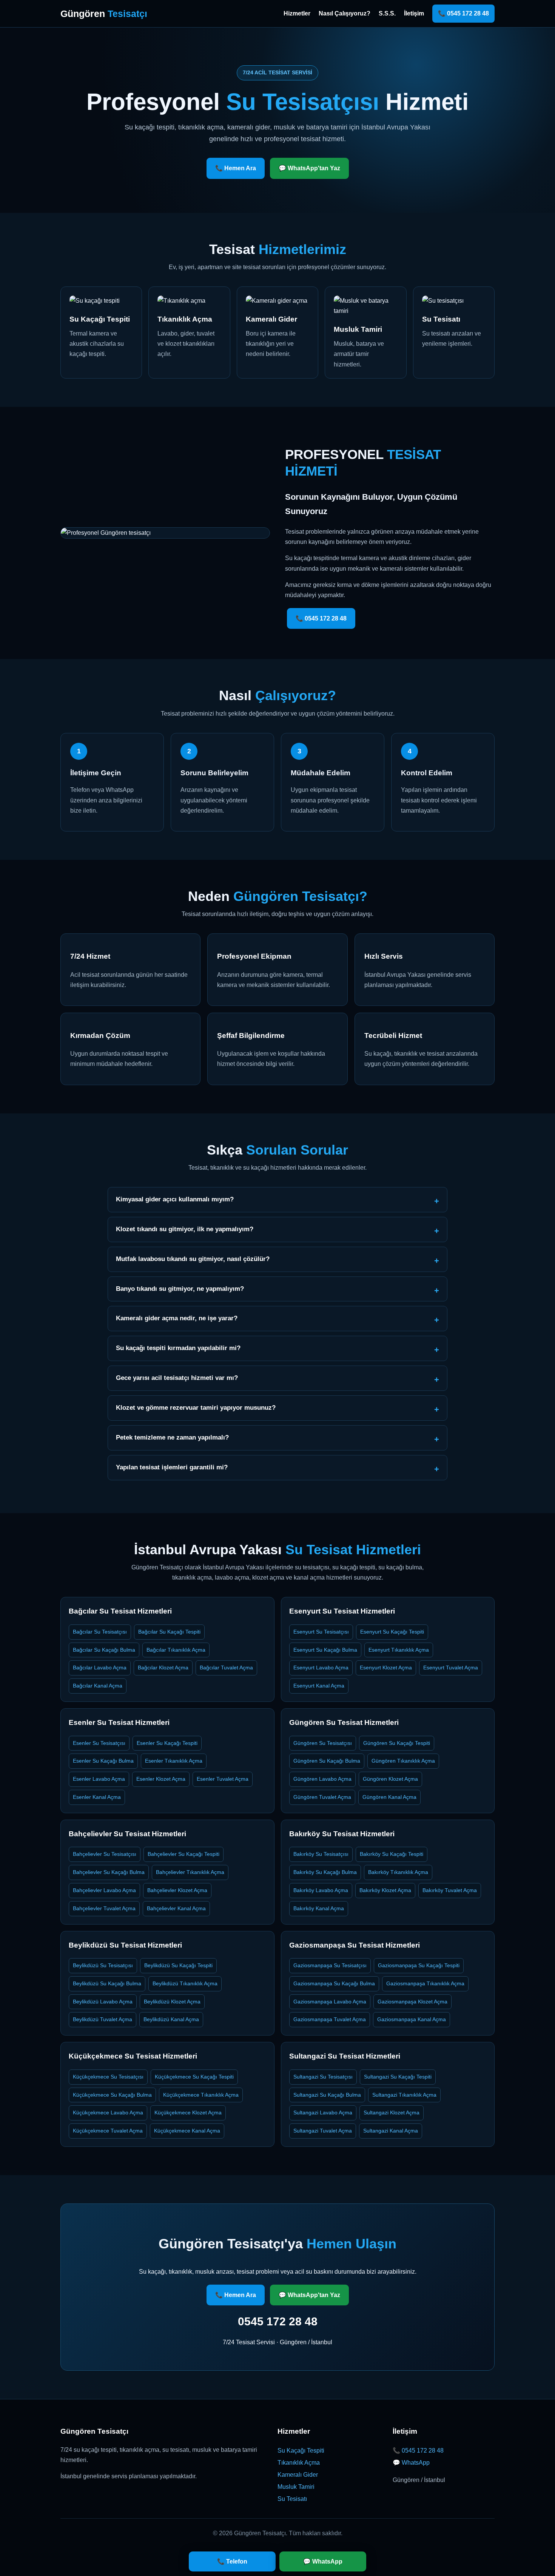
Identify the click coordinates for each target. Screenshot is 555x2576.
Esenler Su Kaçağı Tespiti (167, 1743)
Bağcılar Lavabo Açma (100, 1668)
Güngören (104, 14)
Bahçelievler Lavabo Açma (104, 1890)
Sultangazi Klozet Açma (392, 2113)
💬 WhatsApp (411, 2463)
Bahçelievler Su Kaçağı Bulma (109, 1872)
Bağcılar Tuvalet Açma (226, 1668)
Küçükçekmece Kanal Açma (187, 2131)
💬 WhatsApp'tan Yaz (309, 168)
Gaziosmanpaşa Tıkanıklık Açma (425, 1983)
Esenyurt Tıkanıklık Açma (399, 1650)
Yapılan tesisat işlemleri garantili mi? (172, 1467)
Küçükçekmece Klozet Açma (188, 2113)
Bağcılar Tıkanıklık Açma (176, 1650)
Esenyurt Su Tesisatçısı (321, 1632)
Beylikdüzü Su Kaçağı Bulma (107, 1983)
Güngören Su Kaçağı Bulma (327, 1761)
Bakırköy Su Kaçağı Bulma (325, 1872)
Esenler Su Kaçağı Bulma (103, 1761)
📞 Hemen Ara (236, 168)
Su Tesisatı (292, 2499)
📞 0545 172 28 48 (463, 13)
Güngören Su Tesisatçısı (323, 1743)
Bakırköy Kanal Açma (319, 1908)
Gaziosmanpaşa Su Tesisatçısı (330, 1965)
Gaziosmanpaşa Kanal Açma (412, 2019)
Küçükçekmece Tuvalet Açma (108, 2131)
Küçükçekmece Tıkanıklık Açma (201, 2095)
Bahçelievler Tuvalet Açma (104, 1908)
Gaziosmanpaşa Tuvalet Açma (330, 2019)
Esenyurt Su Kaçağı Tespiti (392, 1632)
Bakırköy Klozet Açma (385, 1890)
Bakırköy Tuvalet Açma (450, 1890)
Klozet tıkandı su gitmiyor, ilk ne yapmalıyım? (185, 1229)
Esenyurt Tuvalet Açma (451, 1668)
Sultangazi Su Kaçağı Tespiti (398, 2077)
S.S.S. (387, 13)
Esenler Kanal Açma (97, 1797)
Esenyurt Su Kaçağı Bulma (325, 1650)
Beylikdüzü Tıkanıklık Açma (185, 1983)
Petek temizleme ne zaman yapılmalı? (172, 1437)
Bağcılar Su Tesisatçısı (100, 1632)
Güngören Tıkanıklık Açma (403, 1761)
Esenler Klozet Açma (161, 1779)
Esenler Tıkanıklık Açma (174, 1761)
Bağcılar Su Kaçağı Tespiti (169, 1632)
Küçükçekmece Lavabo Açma (108, 2113)
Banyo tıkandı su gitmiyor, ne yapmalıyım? (180, 1289)
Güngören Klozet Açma (390, 1779)
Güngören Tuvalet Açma (322, 1797)
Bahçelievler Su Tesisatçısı (105, 1854)
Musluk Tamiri (296, 2487)
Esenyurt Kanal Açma (319, 1686)
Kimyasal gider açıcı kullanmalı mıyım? (175, 1199)
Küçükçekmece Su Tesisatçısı (108, 2077)
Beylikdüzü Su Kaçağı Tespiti (178, 1965)
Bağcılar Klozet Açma (163, 1668)
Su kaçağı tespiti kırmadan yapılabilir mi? (178, 1348)
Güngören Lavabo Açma (322, 1779)
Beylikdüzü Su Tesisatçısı (103, 1965)
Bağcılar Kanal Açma (98, 1686)
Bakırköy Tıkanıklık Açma (398, 1872)
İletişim (414, 13)
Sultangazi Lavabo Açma (323, 2113)
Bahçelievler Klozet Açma (177, 1890)
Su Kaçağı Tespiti (301, 2451)
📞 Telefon (232, 2561)
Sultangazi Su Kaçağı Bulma (327, 2095)
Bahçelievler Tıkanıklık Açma (190, 1872)
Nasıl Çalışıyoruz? (345, 13)
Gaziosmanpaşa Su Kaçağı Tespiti (419, 1965)
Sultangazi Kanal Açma (391, 2131)
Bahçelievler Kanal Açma (176, 1908)
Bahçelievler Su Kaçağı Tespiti (183, 1854)
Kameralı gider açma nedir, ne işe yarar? (177, 1318)
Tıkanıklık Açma (299, 2463)
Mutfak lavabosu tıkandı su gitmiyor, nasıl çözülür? (193, 1259)
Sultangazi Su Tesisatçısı (323, 2077)
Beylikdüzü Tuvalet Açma (103, 2019)
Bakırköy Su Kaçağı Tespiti (392, 1854)
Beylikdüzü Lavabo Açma (103, 2002)
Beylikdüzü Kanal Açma (171, 2019)
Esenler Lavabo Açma (99, 1779)
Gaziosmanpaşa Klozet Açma (412, 2002)
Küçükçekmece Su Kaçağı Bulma (112, 2095)
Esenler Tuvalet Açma (223, 1779)
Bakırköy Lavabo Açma (321, 1890)
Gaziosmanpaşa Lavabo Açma (330, 2002)
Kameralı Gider (298, 2475)
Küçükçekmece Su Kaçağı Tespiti (194, 2077)
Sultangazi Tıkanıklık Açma (404, 2095)
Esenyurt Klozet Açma (386, 1668)
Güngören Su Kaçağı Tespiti (397, 1743)
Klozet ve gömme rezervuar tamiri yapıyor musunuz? (196, 1408)
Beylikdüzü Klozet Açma (172, 2002)
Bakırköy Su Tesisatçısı (321, 1854)
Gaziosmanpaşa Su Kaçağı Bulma (334, 1983)
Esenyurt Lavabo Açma (321, 1668)
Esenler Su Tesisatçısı (99, 1743)
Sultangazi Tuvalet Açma (323, 2131)
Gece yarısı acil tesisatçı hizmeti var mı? (177, 1378)
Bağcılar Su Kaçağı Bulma (104, 1650)
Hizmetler (297, 13)
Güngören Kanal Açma (389, 1797)
